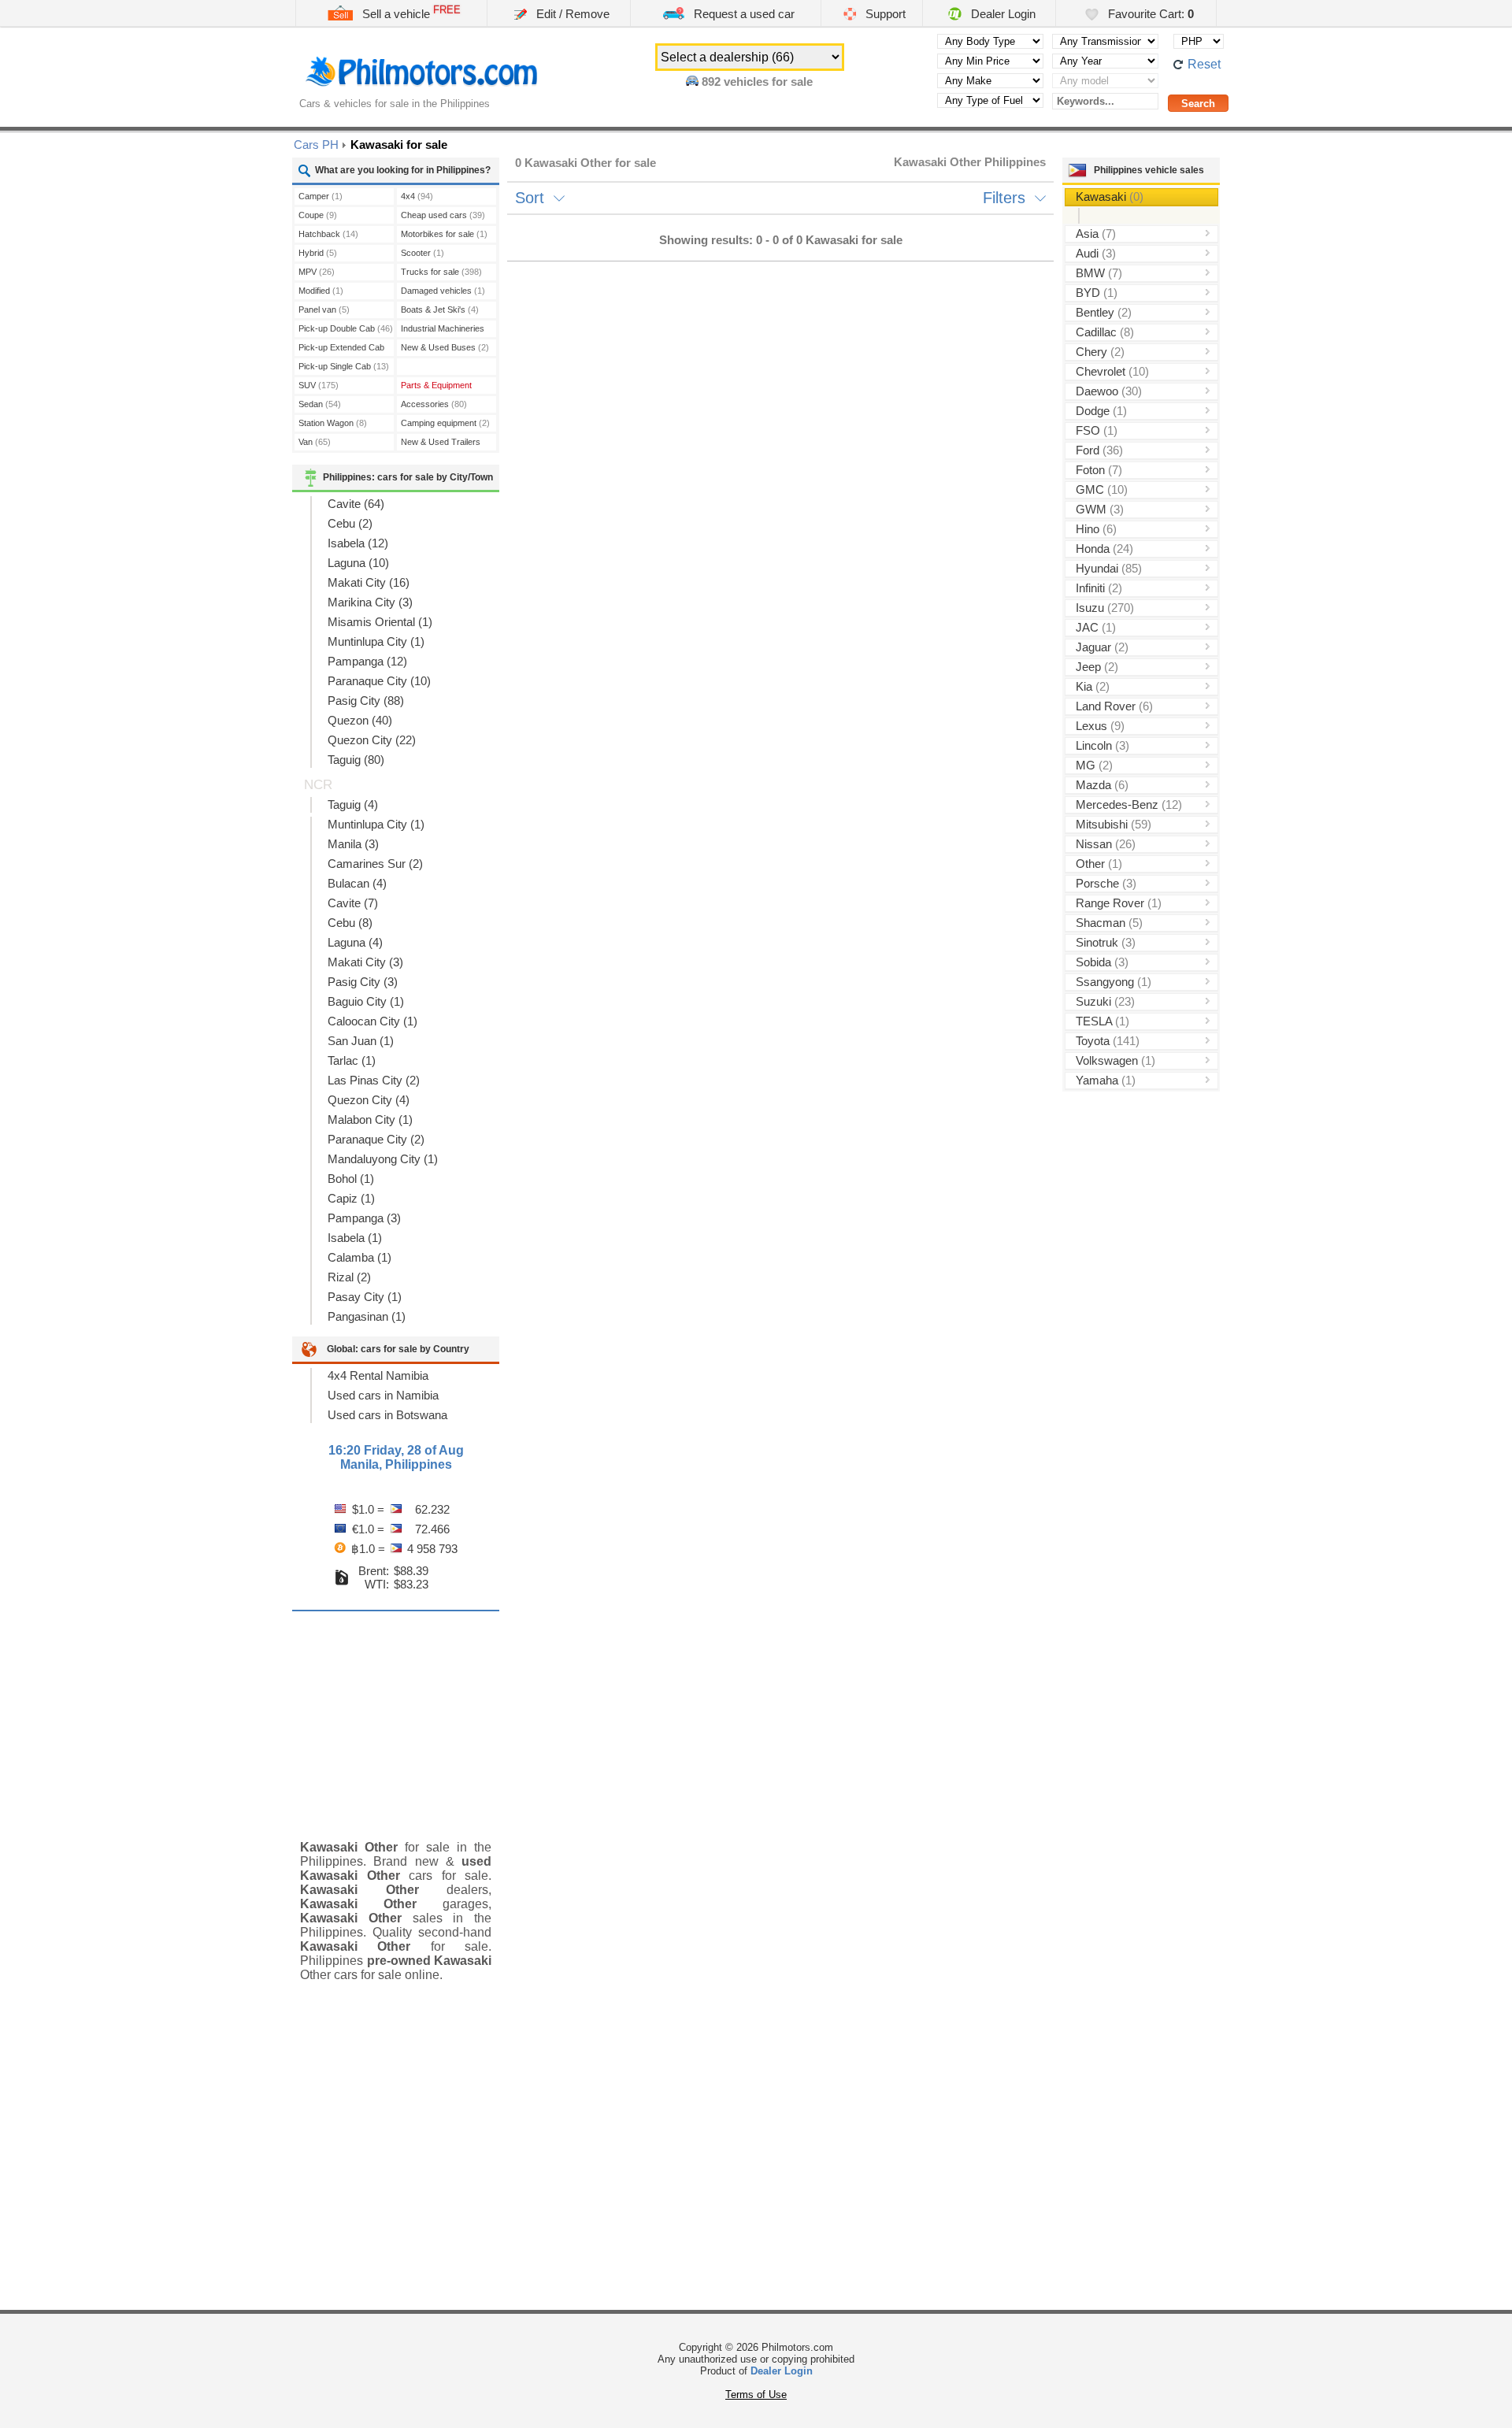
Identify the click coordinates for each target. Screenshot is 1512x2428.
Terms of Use (756, 2395)
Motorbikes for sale (444, 234)
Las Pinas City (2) (374, 1080)
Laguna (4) (355, 942)
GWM (1100, 509)
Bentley (1104, 312)
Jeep (1097, 667)
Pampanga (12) (367, 661)
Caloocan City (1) (372, 1021)
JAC (1096, 627)
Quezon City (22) (372, 740)
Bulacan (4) (357, 883)
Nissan (1106, 844)
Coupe (318, 215)
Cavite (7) (353, 903)
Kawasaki (1110, 196)
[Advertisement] (396, 1714)
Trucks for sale (441, 272)
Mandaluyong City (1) (383, 1159)
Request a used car (743, 14)
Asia (1096, 234)
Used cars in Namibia (383, 1395)
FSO (1097, 430)
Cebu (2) (350, 523)
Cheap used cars (443, 215)
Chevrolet (1112, 371)
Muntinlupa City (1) (376, 641)
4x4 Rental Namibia (378, 1375)
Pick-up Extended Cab (341, 349)
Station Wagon (333, 423)
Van (315, 442)
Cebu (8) (350, 923)
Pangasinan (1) (367, 1316)
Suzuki (1105, 1001)
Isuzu (1105, 608)
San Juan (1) (361, 1041)
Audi (1096, 253)
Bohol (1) (351, 1179)
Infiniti (1099, 588)
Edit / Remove (571, 14)
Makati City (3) (365, 962)
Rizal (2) (349, 1277)
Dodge (1101, 411)
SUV (319, 385)
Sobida (1102, 962)
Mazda (1102, 785)
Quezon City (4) (369, 1100)
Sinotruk (1106, 942)
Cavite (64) (356, 504)
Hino (1096, 529)
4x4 (417, 196)
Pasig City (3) (363, 982)
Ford (1099, 450)
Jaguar (1102, 647)
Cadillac (1105, 332)
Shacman (1109, 923)
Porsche (1106, 883)
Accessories (434, 404)
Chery (1100, 352)
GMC (1102, 489)
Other (1099, 864)
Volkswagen (1115, 1060)
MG (1094, 765)
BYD (1097, 293)
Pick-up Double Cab (346, 328)
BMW (1099, 273)
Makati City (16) (369, 582)
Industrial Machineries (443, 330)
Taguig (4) (353, 804)
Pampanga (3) (364, 1218)
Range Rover (1119, 903)
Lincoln (1102, 745)
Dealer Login (1002, 14)
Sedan (320, 404)
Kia (1093, 686)
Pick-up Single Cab (344, 366)
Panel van (324, 310)
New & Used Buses (445, 347)
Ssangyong (1114, 982)
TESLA (1102, 1021)
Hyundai (1109, 568)
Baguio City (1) (366, 1001)
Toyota (1108, 1041)
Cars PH (316, 145)
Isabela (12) (358, 543)
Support (884, 14)
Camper (321, 196)
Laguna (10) (358, 563)
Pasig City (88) (366, 701)
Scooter (422, 253)
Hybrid (318, 253)
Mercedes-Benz (1129, 804)
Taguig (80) (356, 760)
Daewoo (1109, 391)
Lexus (1100, 726)
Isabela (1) (355, 1238)
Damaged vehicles (443, 291)
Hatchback (328, 234)
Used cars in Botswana (387, 1415)
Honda (1104, 549)
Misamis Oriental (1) (380, 622)
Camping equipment (445, 423)
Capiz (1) (351, 1198)
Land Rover (1114, 706)
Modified (321, 291)
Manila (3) (353, 844)
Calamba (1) (359, 1257)
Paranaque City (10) (379, 681)
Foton (1099, 470)
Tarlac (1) (352, 1060)
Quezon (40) (360, 720)
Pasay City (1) (365, 1297)
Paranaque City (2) (376, 1139)
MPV (317, 272)
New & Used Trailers (441, 444)
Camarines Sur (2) (375, 864)
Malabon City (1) (370, 1119)
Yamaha (1106, 1080)
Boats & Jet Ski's (440, 310)
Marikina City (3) (370, 602)
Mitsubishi (1114, 824)
